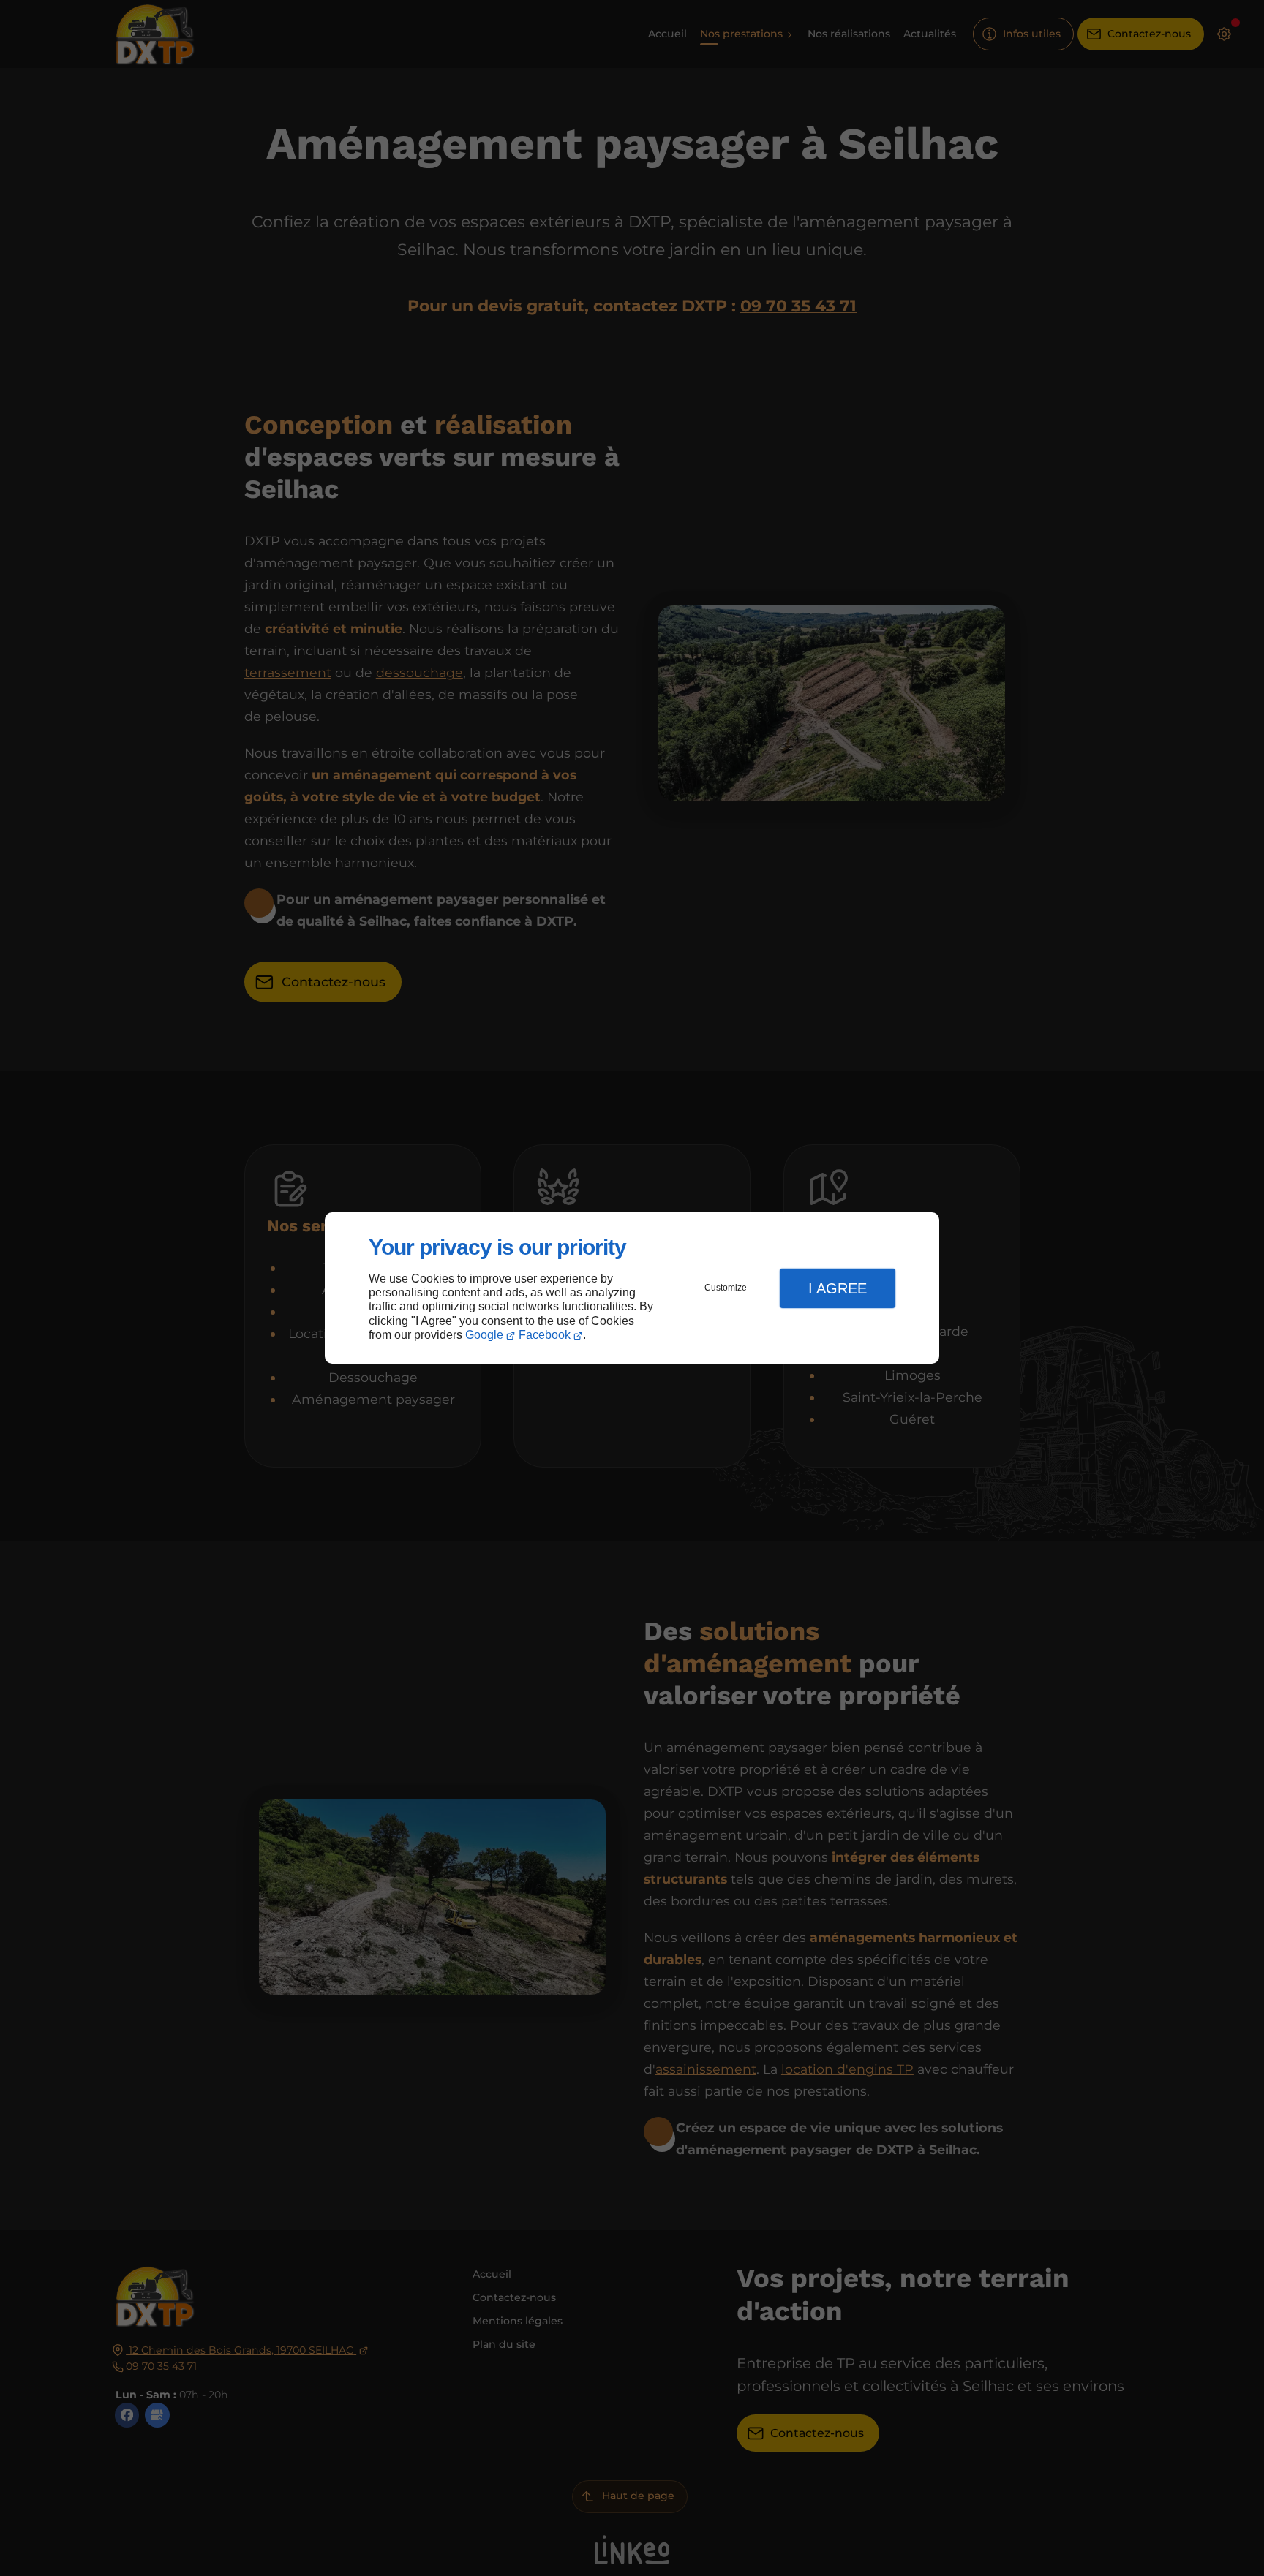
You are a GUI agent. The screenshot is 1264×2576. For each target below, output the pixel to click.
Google (484, 1335)
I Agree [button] (838, 1288)
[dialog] (632, 1288)
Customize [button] (726, 1288)
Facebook (545, 1335)
